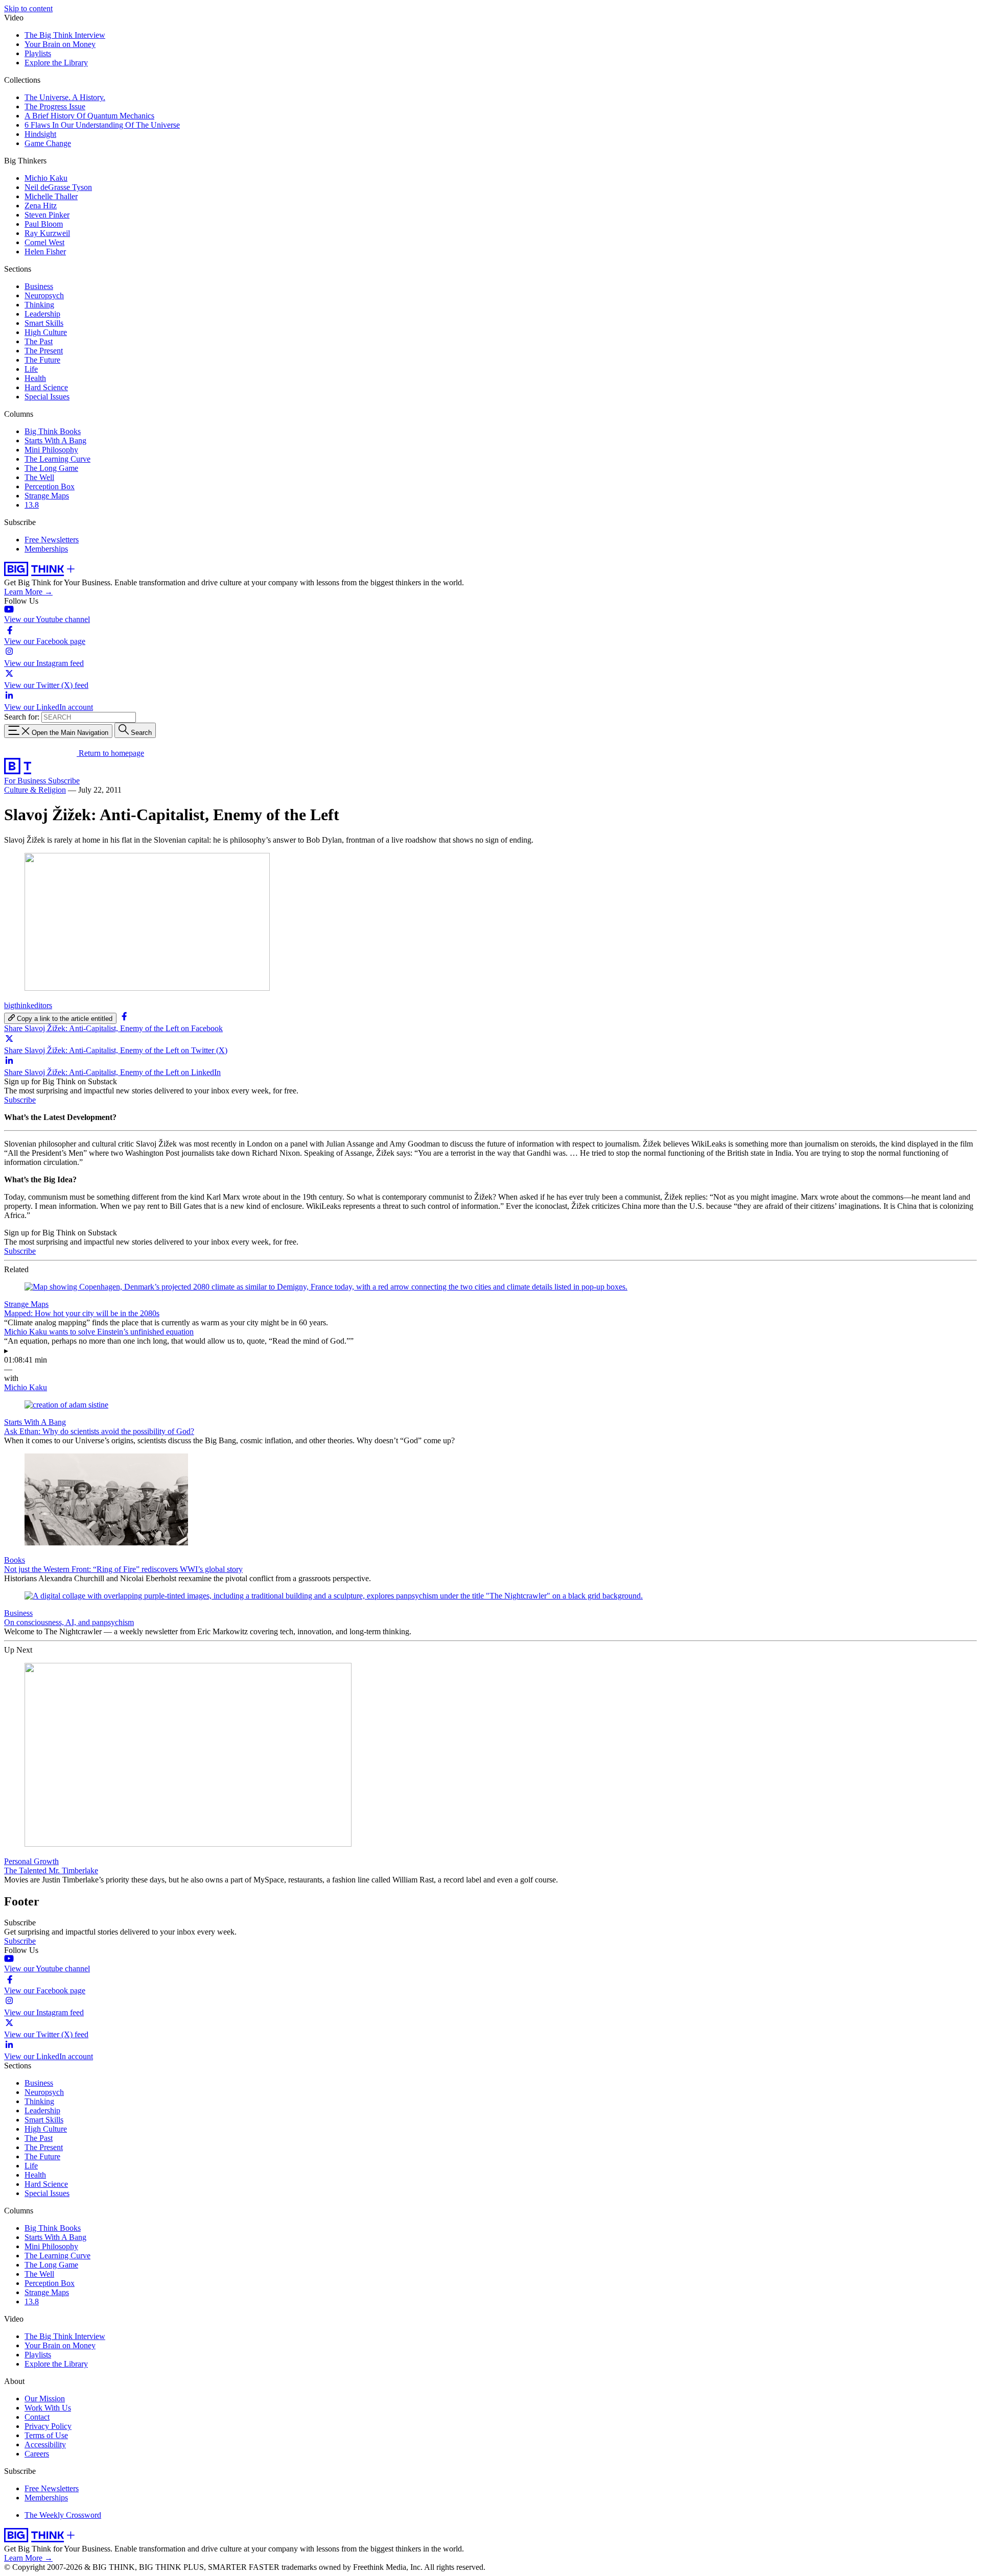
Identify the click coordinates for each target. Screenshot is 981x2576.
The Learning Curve (57, 459)
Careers (37, 2454)
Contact (37, 2417)
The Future (42, 360)
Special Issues (47, 397)
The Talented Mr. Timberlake (51, 1870)
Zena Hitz (41, 206)
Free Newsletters (52, 540)
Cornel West (44, 242)
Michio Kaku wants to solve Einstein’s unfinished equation (99, 1332)
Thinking (39, 305)
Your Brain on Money (60, 44)
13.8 (32, 505)
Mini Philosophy (51, 450)
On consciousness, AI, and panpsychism (69, 1622)
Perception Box (50, 486)
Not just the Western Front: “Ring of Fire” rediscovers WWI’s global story (123, 1569)
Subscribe (64, 781)
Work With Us (48, 2408)
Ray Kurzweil (47, 233)
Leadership (42, 314)
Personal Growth (31, 1861)
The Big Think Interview (65, 35)
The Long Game (51, 468)
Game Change (48, 143)
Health (35, 378)
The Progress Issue (55, 106)
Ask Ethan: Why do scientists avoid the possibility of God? (99, 1431)
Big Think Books (53, 431)
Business (39, 286)
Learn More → (28, 592)
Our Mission (45, 2399)
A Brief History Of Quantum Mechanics (89, 116)
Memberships (46, 549)
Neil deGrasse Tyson (58, 187)
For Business (26, 781)
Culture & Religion (35, 790)
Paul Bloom (44, 224)
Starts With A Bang (55, 440)
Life (31, 369)
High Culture (46, 332)
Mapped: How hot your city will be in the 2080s (82, 1313)
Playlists (38, 53)
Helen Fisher (45, 252)
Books (15, 1560)
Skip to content (28, 8)
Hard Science (46, 387)
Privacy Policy (48, 2426)
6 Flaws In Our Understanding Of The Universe (102, 125)
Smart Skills (44, 323)
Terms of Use (46, 2435)
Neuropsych (44, 295)
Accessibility (45, 2444)
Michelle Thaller (51, 196)
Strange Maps (47, 496)
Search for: (22, 717)
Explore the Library (56, 63)
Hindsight (40, 134)
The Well (39, 477)
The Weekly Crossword (63, 2515)
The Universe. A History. (65, 97)
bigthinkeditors (28, 1005)
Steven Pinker (47, 215)
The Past (39, 341)
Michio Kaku (46, 178)
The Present (44, 351)
